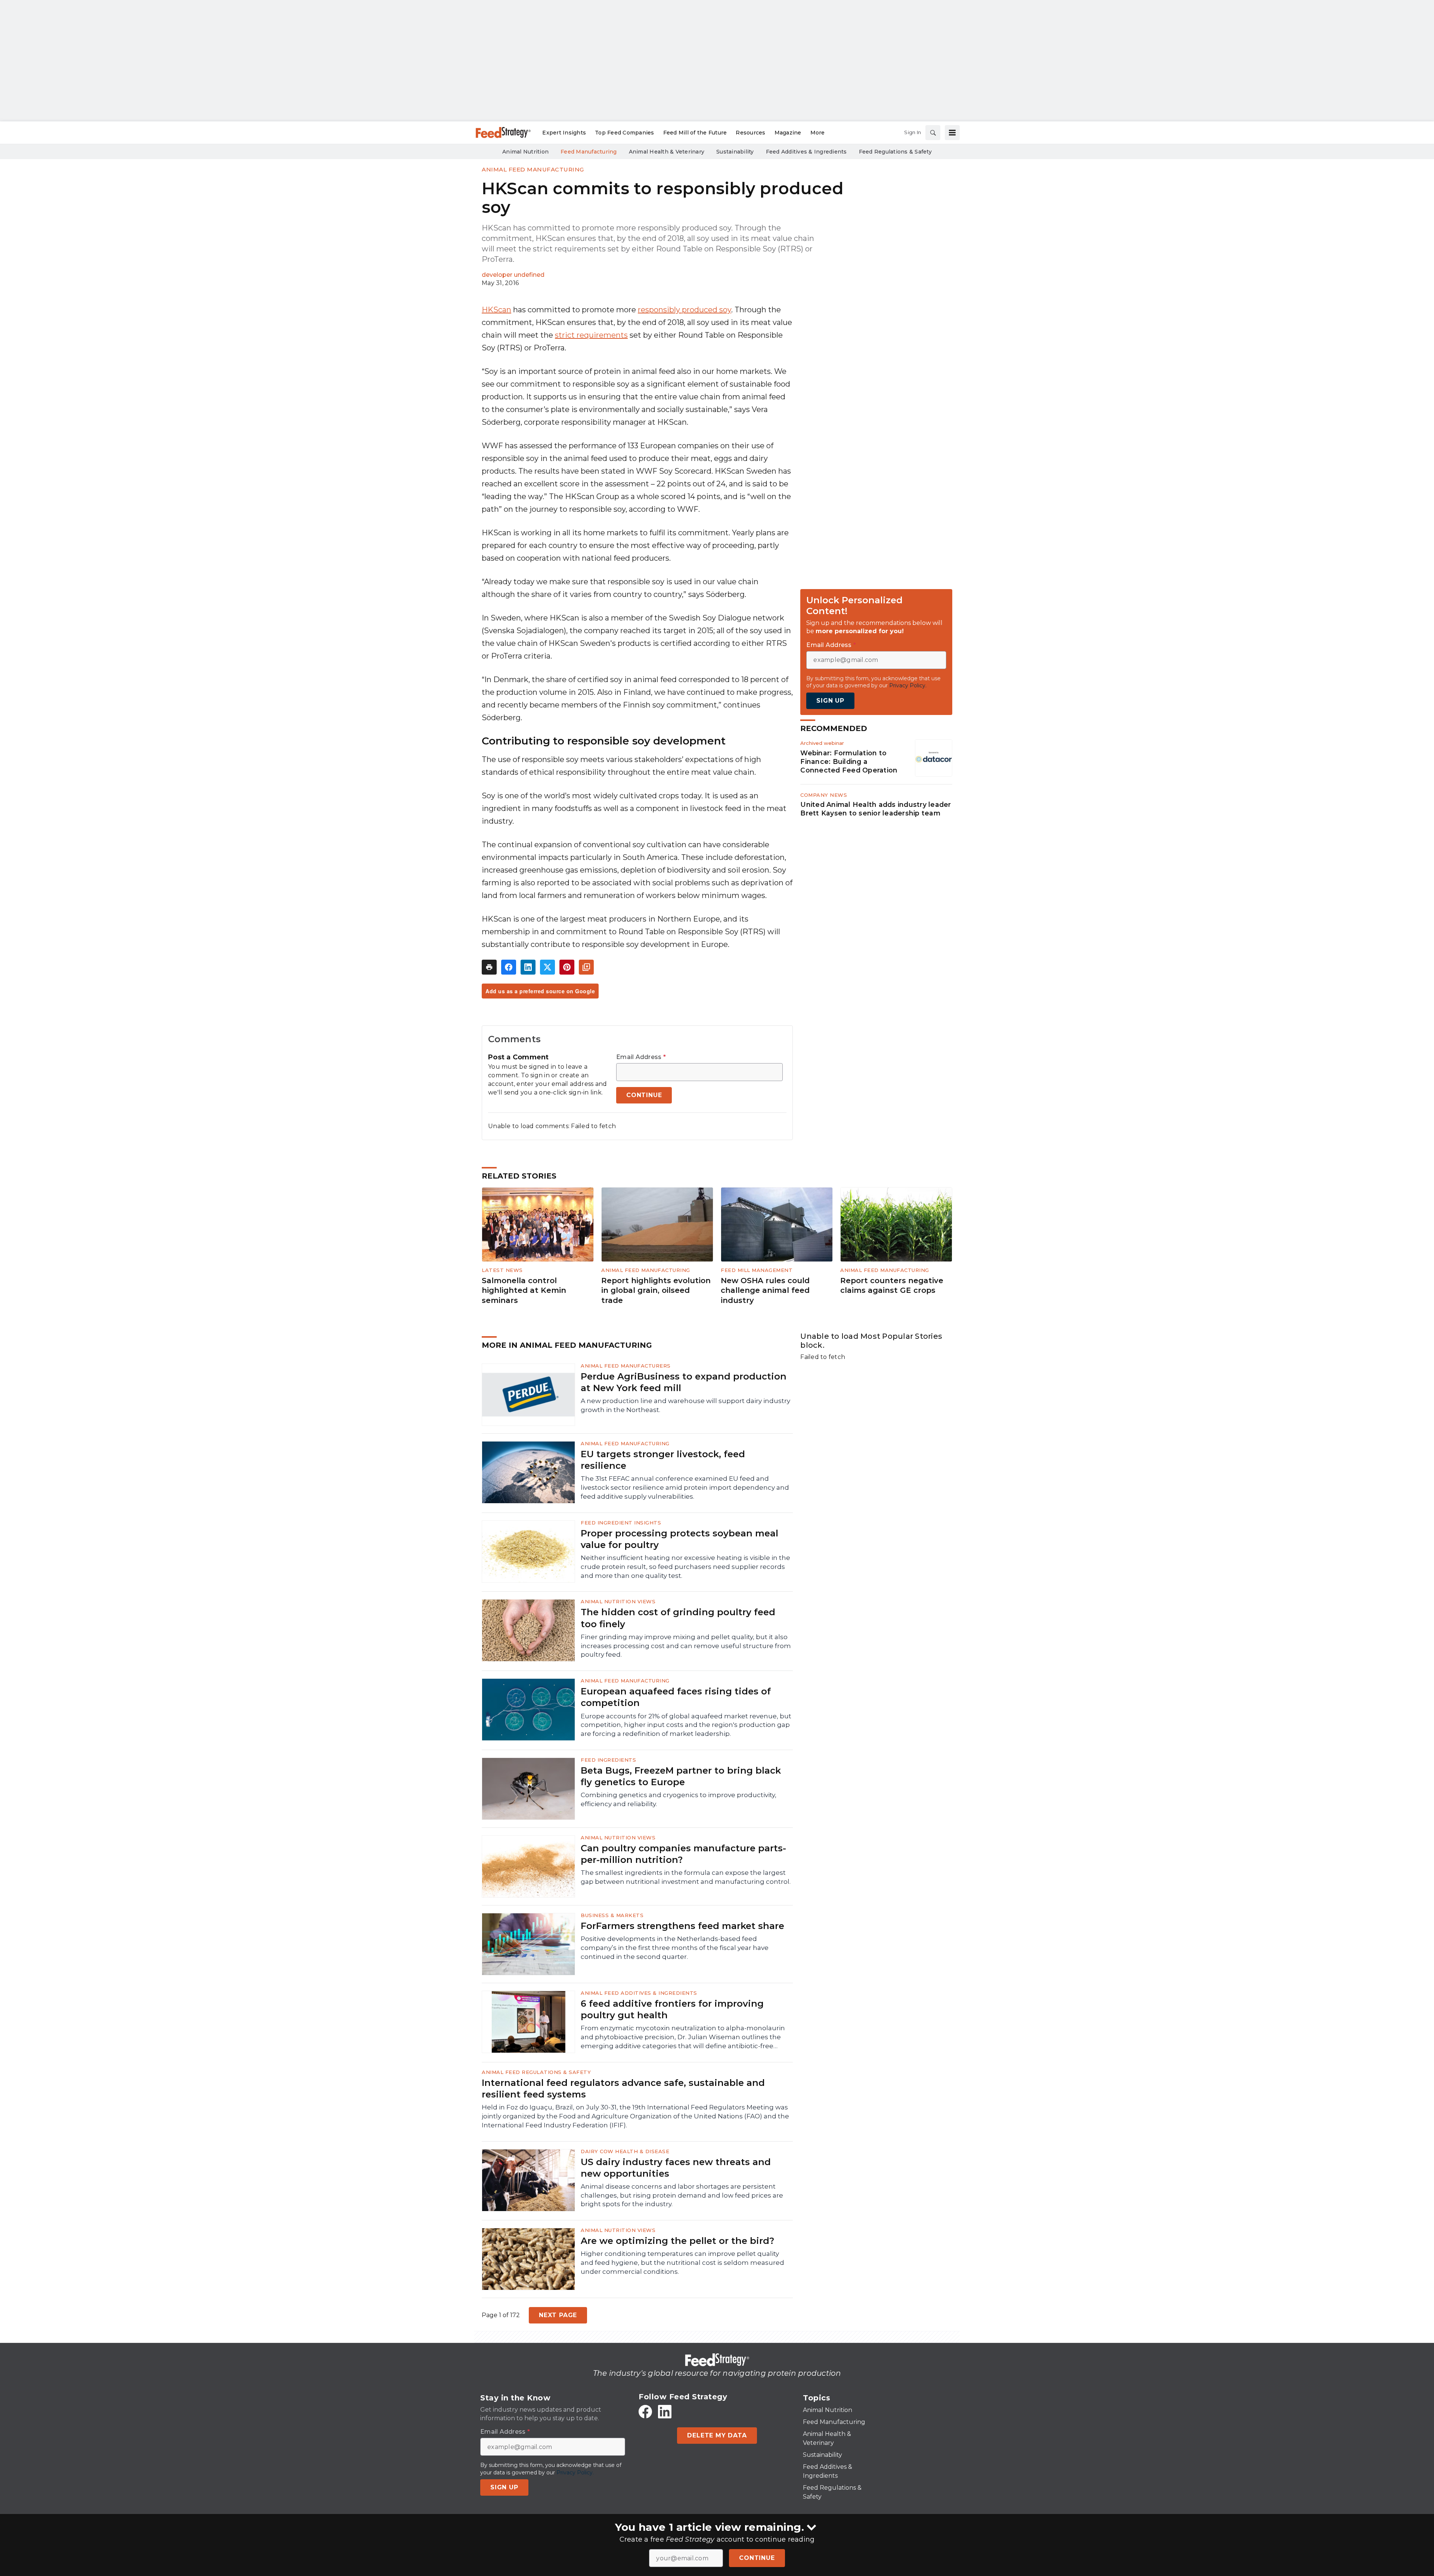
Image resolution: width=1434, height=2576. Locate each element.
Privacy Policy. (908, 685)
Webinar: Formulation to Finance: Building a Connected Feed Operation (849, 761)
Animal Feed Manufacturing (533, 169)
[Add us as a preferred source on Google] (586, 967)
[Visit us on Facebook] (645, 2412)
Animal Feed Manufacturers (626, 1366)
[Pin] (567, 967)
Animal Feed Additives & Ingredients (639, 1993)
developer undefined (513, 275)
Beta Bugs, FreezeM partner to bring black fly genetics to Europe (681, 1776)
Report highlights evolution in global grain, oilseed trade (656, 1290)
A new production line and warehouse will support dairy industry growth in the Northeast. (685, 1405)
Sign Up (830, 700)
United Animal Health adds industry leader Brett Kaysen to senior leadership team (876, 809)
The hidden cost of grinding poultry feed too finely (678, 1618)
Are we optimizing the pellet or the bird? (677, 2241)
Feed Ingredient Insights (621, 1523)
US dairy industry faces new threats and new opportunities (676, 2168)
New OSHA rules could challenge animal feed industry (765, 1290)
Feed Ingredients (608, 1760)
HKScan (496, 310)
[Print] (489, 967)
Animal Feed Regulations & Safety (536, 2072)
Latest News (502, 1270)
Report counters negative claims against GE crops (892, 1286)
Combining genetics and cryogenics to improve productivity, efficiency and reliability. (679, 1799)
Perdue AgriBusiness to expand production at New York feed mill (684, 1382)
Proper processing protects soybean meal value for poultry (679, 1539)
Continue (757, 2558)
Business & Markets (612, 1915)
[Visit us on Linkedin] (665, 2412)
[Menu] (952, 133)
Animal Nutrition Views (618, 1601)
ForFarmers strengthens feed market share (682, 1926)
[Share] (509, 967)
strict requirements (591, 335)
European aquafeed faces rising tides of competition (676, 1697)
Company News (824, 795)
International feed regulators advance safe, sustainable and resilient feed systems (623, 2089)
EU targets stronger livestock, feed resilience (663, 1460)
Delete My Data (717, 2435)
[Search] (933, 133)
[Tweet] (547, 967)
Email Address (641, 1057)
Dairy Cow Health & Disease (625, 2151)
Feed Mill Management (757, 1270)
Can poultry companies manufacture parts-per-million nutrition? (683, 1854)
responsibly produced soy (685, 310)
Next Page (558, 2315)
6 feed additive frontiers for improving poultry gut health (672, 2009)
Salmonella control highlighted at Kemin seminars (524, 1290)
